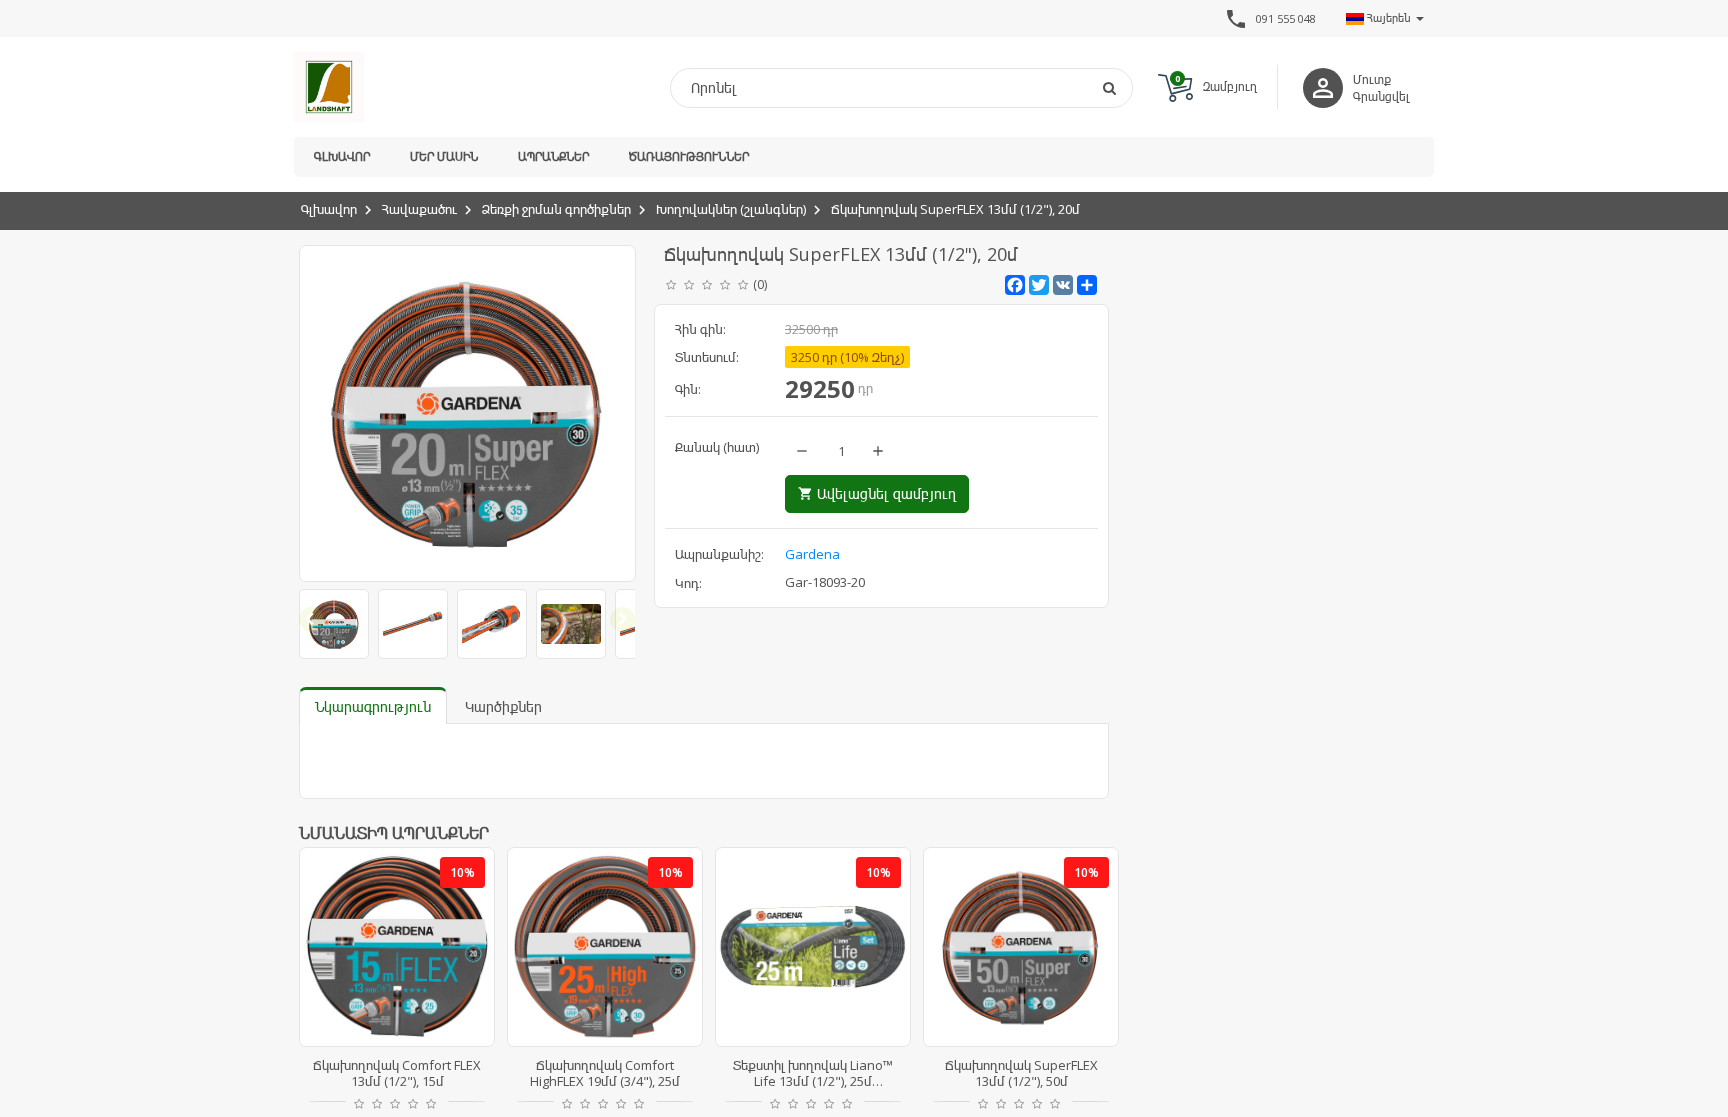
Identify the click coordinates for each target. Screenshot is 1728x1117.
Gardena (812, 554)
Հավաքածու (419, 209)
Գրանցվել (1381, 96)
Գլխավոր (342, 156)
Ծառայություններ (689, 156)
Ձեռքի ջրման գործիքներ (556, 209)
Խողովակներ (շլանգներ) (731, 209)
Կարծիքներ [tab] (503, 706)
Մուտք (1372, 79)
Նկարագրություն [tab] (373, 706)
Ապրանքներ (553, 156)
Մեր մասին (444, 156)
